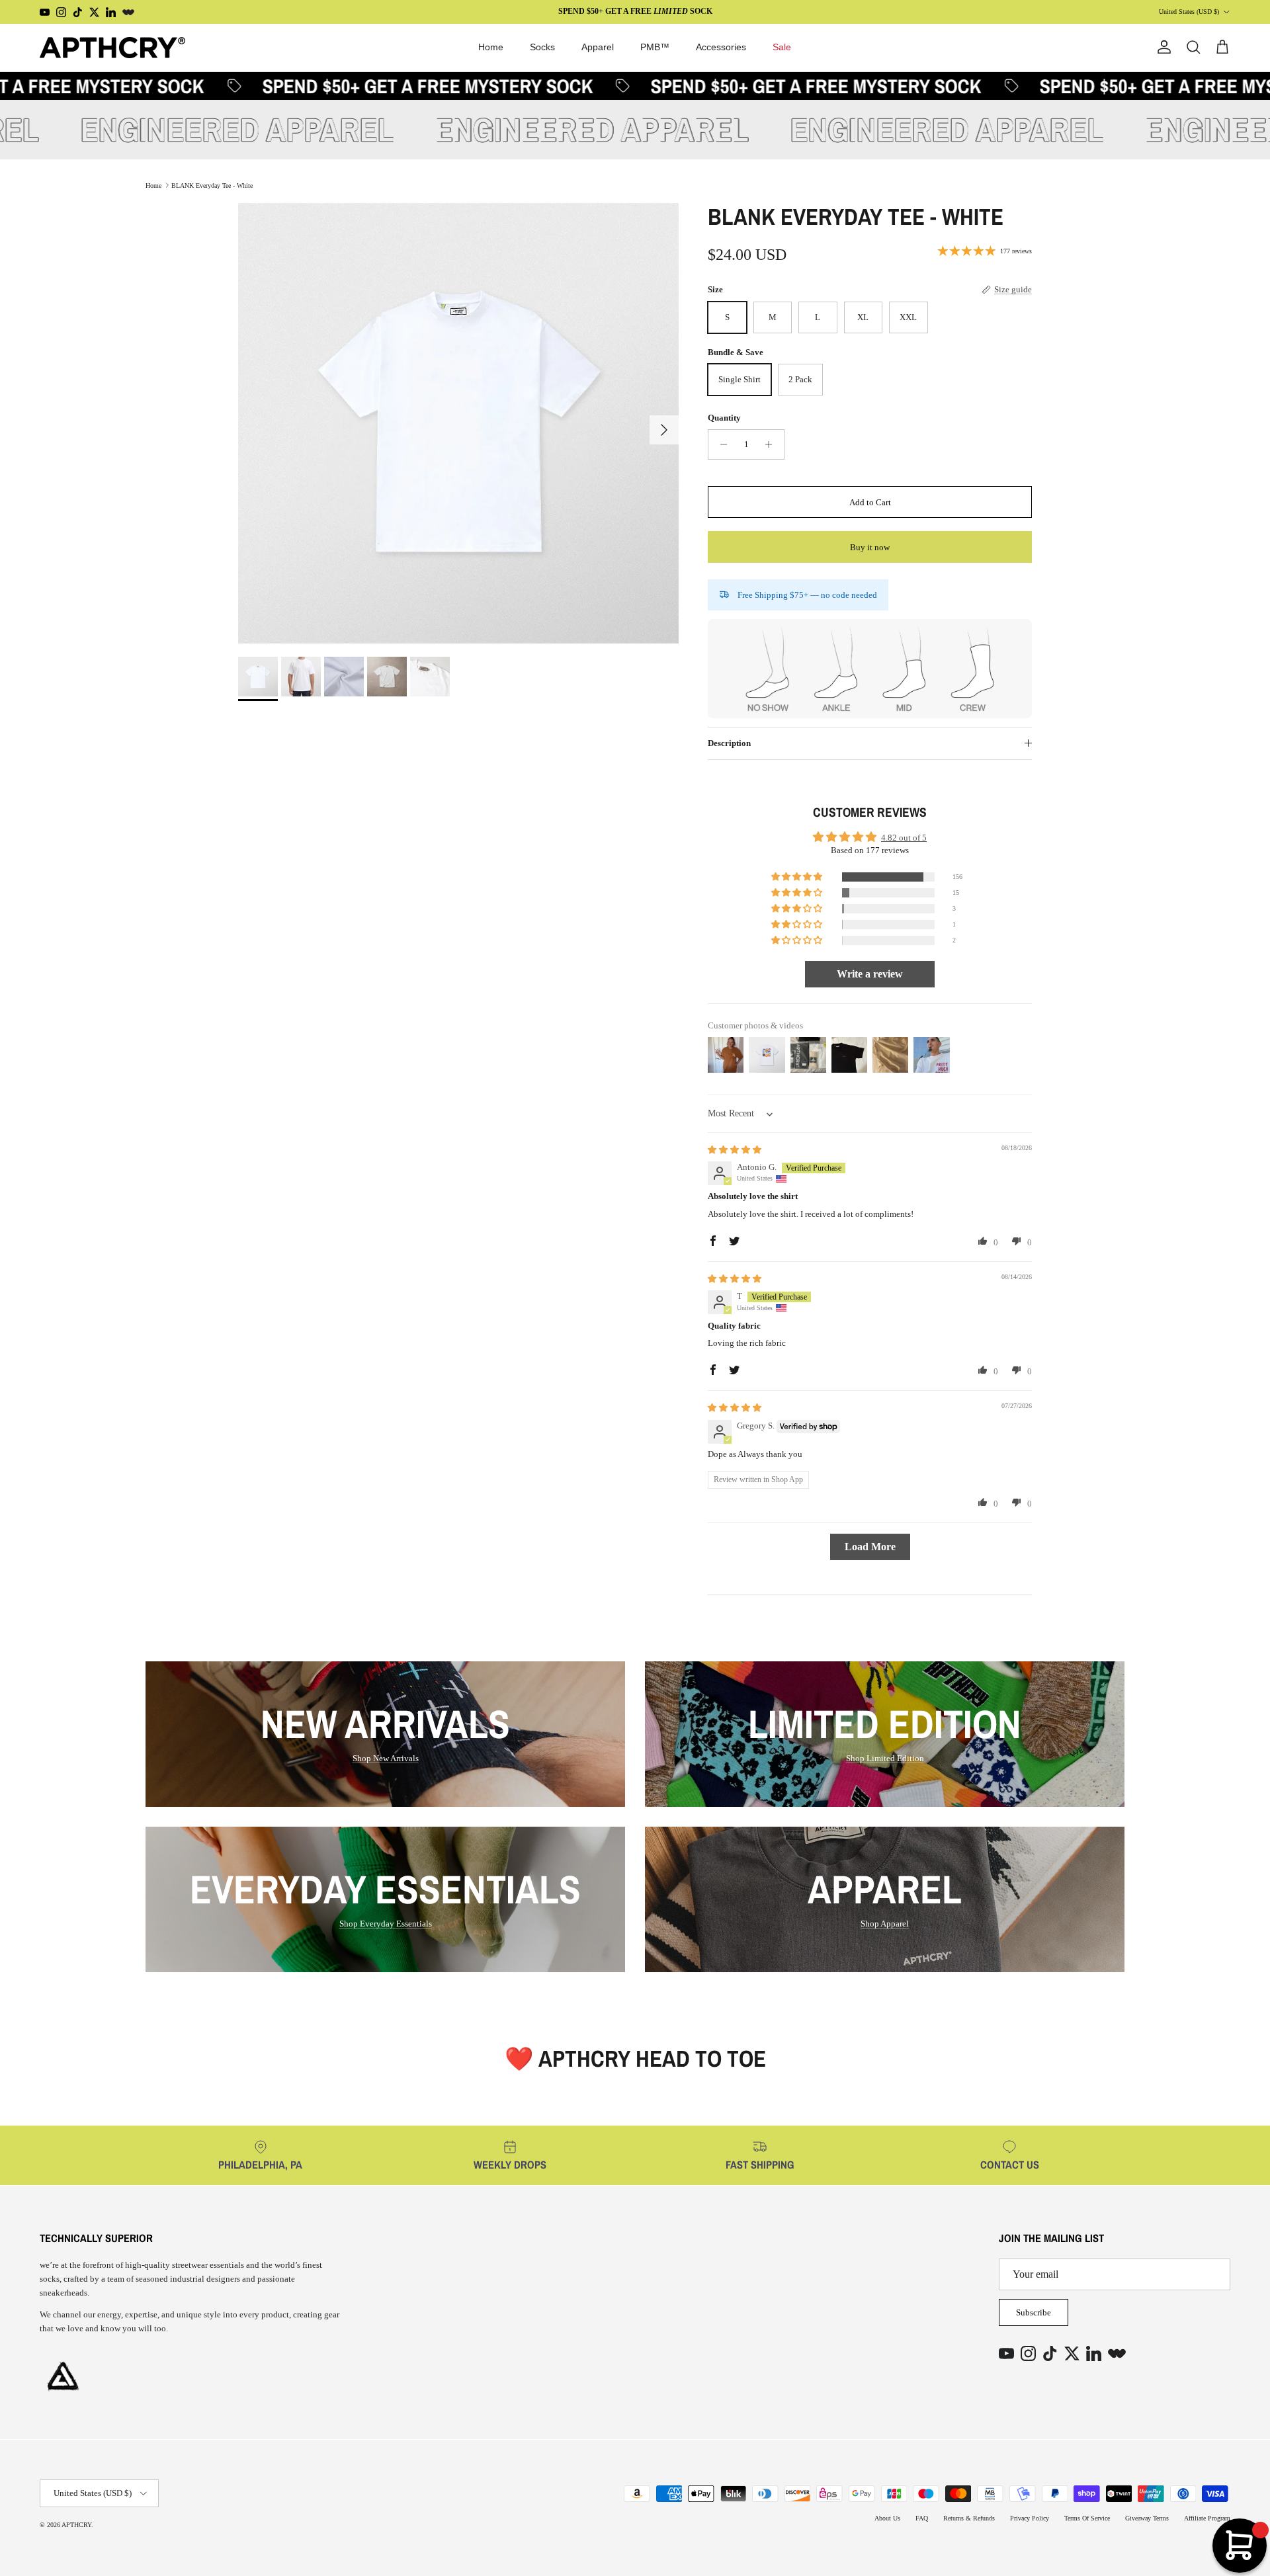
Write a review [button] (870, 974)
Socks (542, 47)
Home (491, 47)
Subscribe (1034, 2312)
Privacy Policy (1030, 2518)
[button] (798, 877)
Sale (782, 47)
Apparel (598, 47)
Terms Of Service (1087, 2518)
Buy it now (870, 547)
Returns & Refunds (969, 2518)
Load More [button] (870, 1547)
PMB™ (655, 47)
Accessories (721, 47)
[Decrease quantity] (720, 444)
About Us (887, 2518)
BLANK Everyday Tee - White (212, 185)
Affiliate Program (1207, 2518)
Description (729, 743)
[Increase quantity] (772, 444)
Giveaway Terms (1147, 2518)
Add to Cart (870, 502)
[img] (735, 1150)
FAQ (922, 2518)
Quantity (724, 418)
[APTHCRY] (112, 48)
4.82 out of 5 (904, 838)
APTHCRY (76, 2525)
